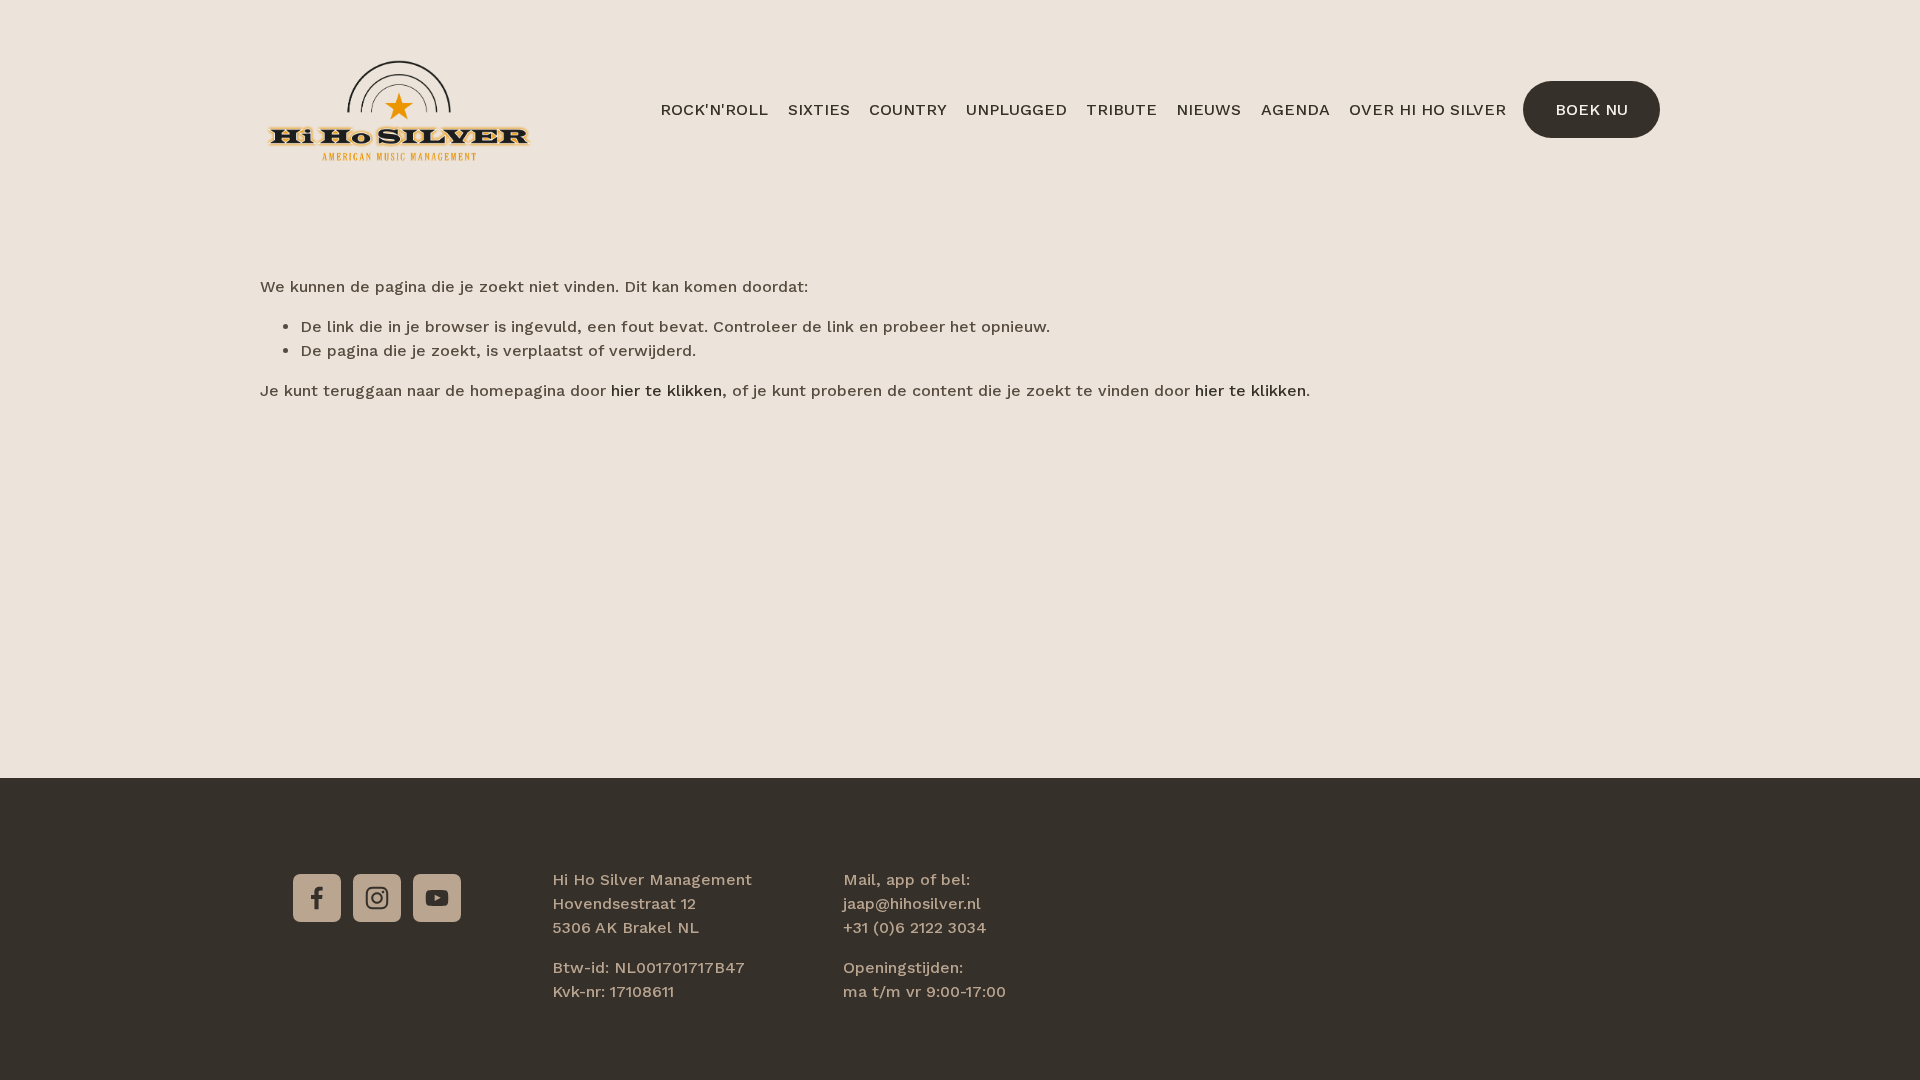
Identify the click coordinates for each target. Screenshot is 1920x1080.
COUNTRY (908, 109)
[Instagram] (377, 898)
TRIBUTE (1121, 109)
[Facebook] (317, 898)
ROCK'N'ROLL (714, 109)
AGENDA (1295, 109)
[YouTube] (437, 898)
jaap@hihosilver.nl (912, 903)
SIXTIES (819, 109)
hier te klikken (666, 390)
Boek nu (1591, 109)
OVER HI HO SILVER (1427, 109)
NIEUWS (1208, 109)
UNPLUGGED (1016, 109)
